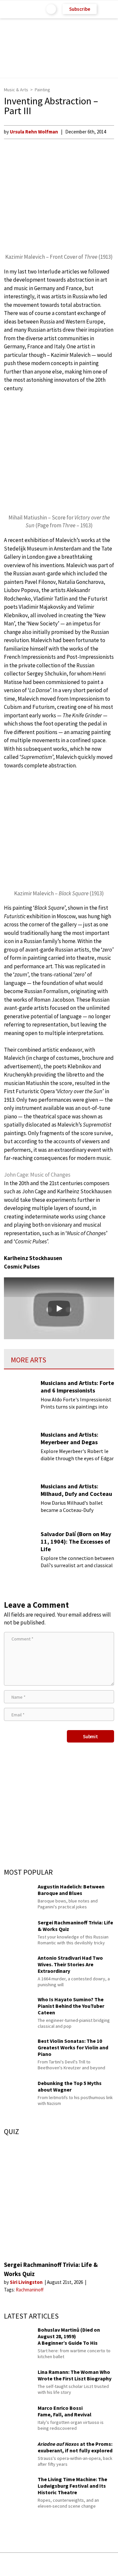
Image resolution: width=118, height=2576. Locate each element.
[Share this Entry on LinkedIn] (88, 2564)
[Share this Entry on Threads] (108, 2564)
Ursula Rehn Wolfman (34, 132)
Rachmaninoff (30, 2290)
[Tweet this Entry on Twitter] (69, 2564)
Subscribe (80, 9)
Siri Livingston (27, 2282)
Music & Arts (16, 90)
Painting (42, 90)
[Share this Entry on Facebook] (49, 2565)
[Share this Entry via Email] (8, 2564)
